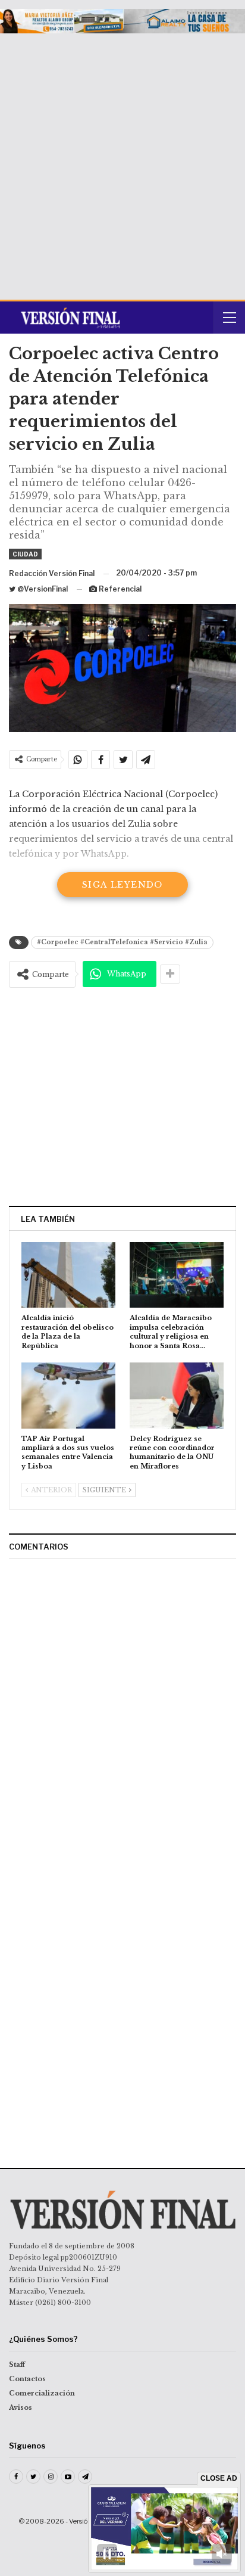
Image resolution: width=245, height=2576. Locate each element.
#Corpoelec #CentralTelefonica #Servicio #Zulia (122, 942)
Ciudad (25, 554)
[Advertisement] (122, 162)
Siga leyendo (122, 885)
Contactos (27, 2379)
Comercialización (42, 2393)
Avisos (21, 2407)
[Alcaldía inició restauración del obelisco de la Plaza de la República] (68, 1275)
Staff (17, 2365)
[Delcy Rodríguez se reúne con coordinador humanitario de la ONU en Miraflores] (177, 1396)
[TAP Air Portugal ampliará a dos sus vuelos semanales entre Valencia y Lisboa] (68, 1396)
